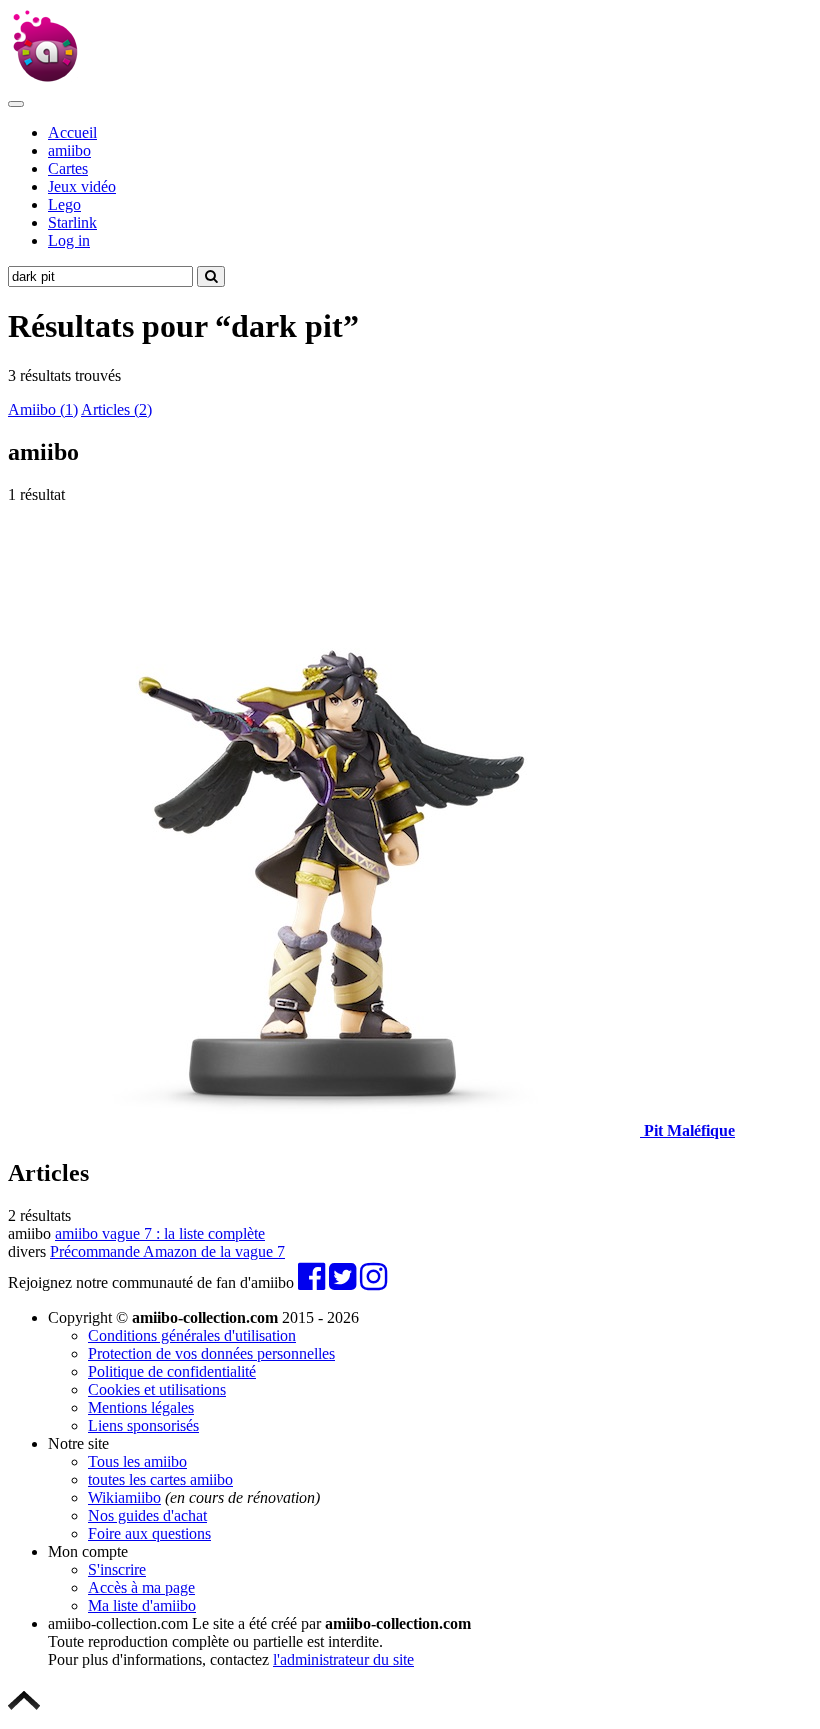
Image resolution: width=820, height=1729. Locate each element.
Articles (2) (116, 409)
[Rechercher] (211, 276)
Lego (64, 204)
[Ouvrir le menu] (16, 104)
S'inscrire (117, 1569)
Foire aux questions (149, 1533)
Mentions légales (141, 1407)
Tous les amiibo (137, 1461)
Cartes (68, 168)
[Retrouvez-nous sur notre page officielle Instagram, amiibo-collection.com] (373, 1282)
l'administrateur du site (343, 1659)
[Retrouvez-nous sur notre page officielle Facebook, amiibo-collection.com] (311, 1282)
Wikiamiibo (124, 1497)
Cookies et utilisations (157, 1389)
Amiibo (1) (43, 409)
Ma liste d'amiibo (142, 1605)
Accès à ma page (141, 1587)
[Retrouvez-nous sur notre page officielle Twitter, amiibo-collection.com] (342, 1282)
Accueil (72, 132)
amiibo (69, 150)
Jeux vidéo (82, 186)
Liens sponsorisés (143, 1425)
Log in (69, 240)
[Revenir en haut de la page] (24, 1711)
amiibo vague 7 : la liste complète (160, 1233)
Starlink (72, 222)
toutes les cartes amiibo (160, 1479)
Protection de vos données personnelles (211, 1353)
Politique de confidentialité (172, 1371)
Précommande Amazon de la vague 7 (167, 1251)
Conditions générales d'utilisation (192, 1335)
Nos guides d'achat (147, 1515)
